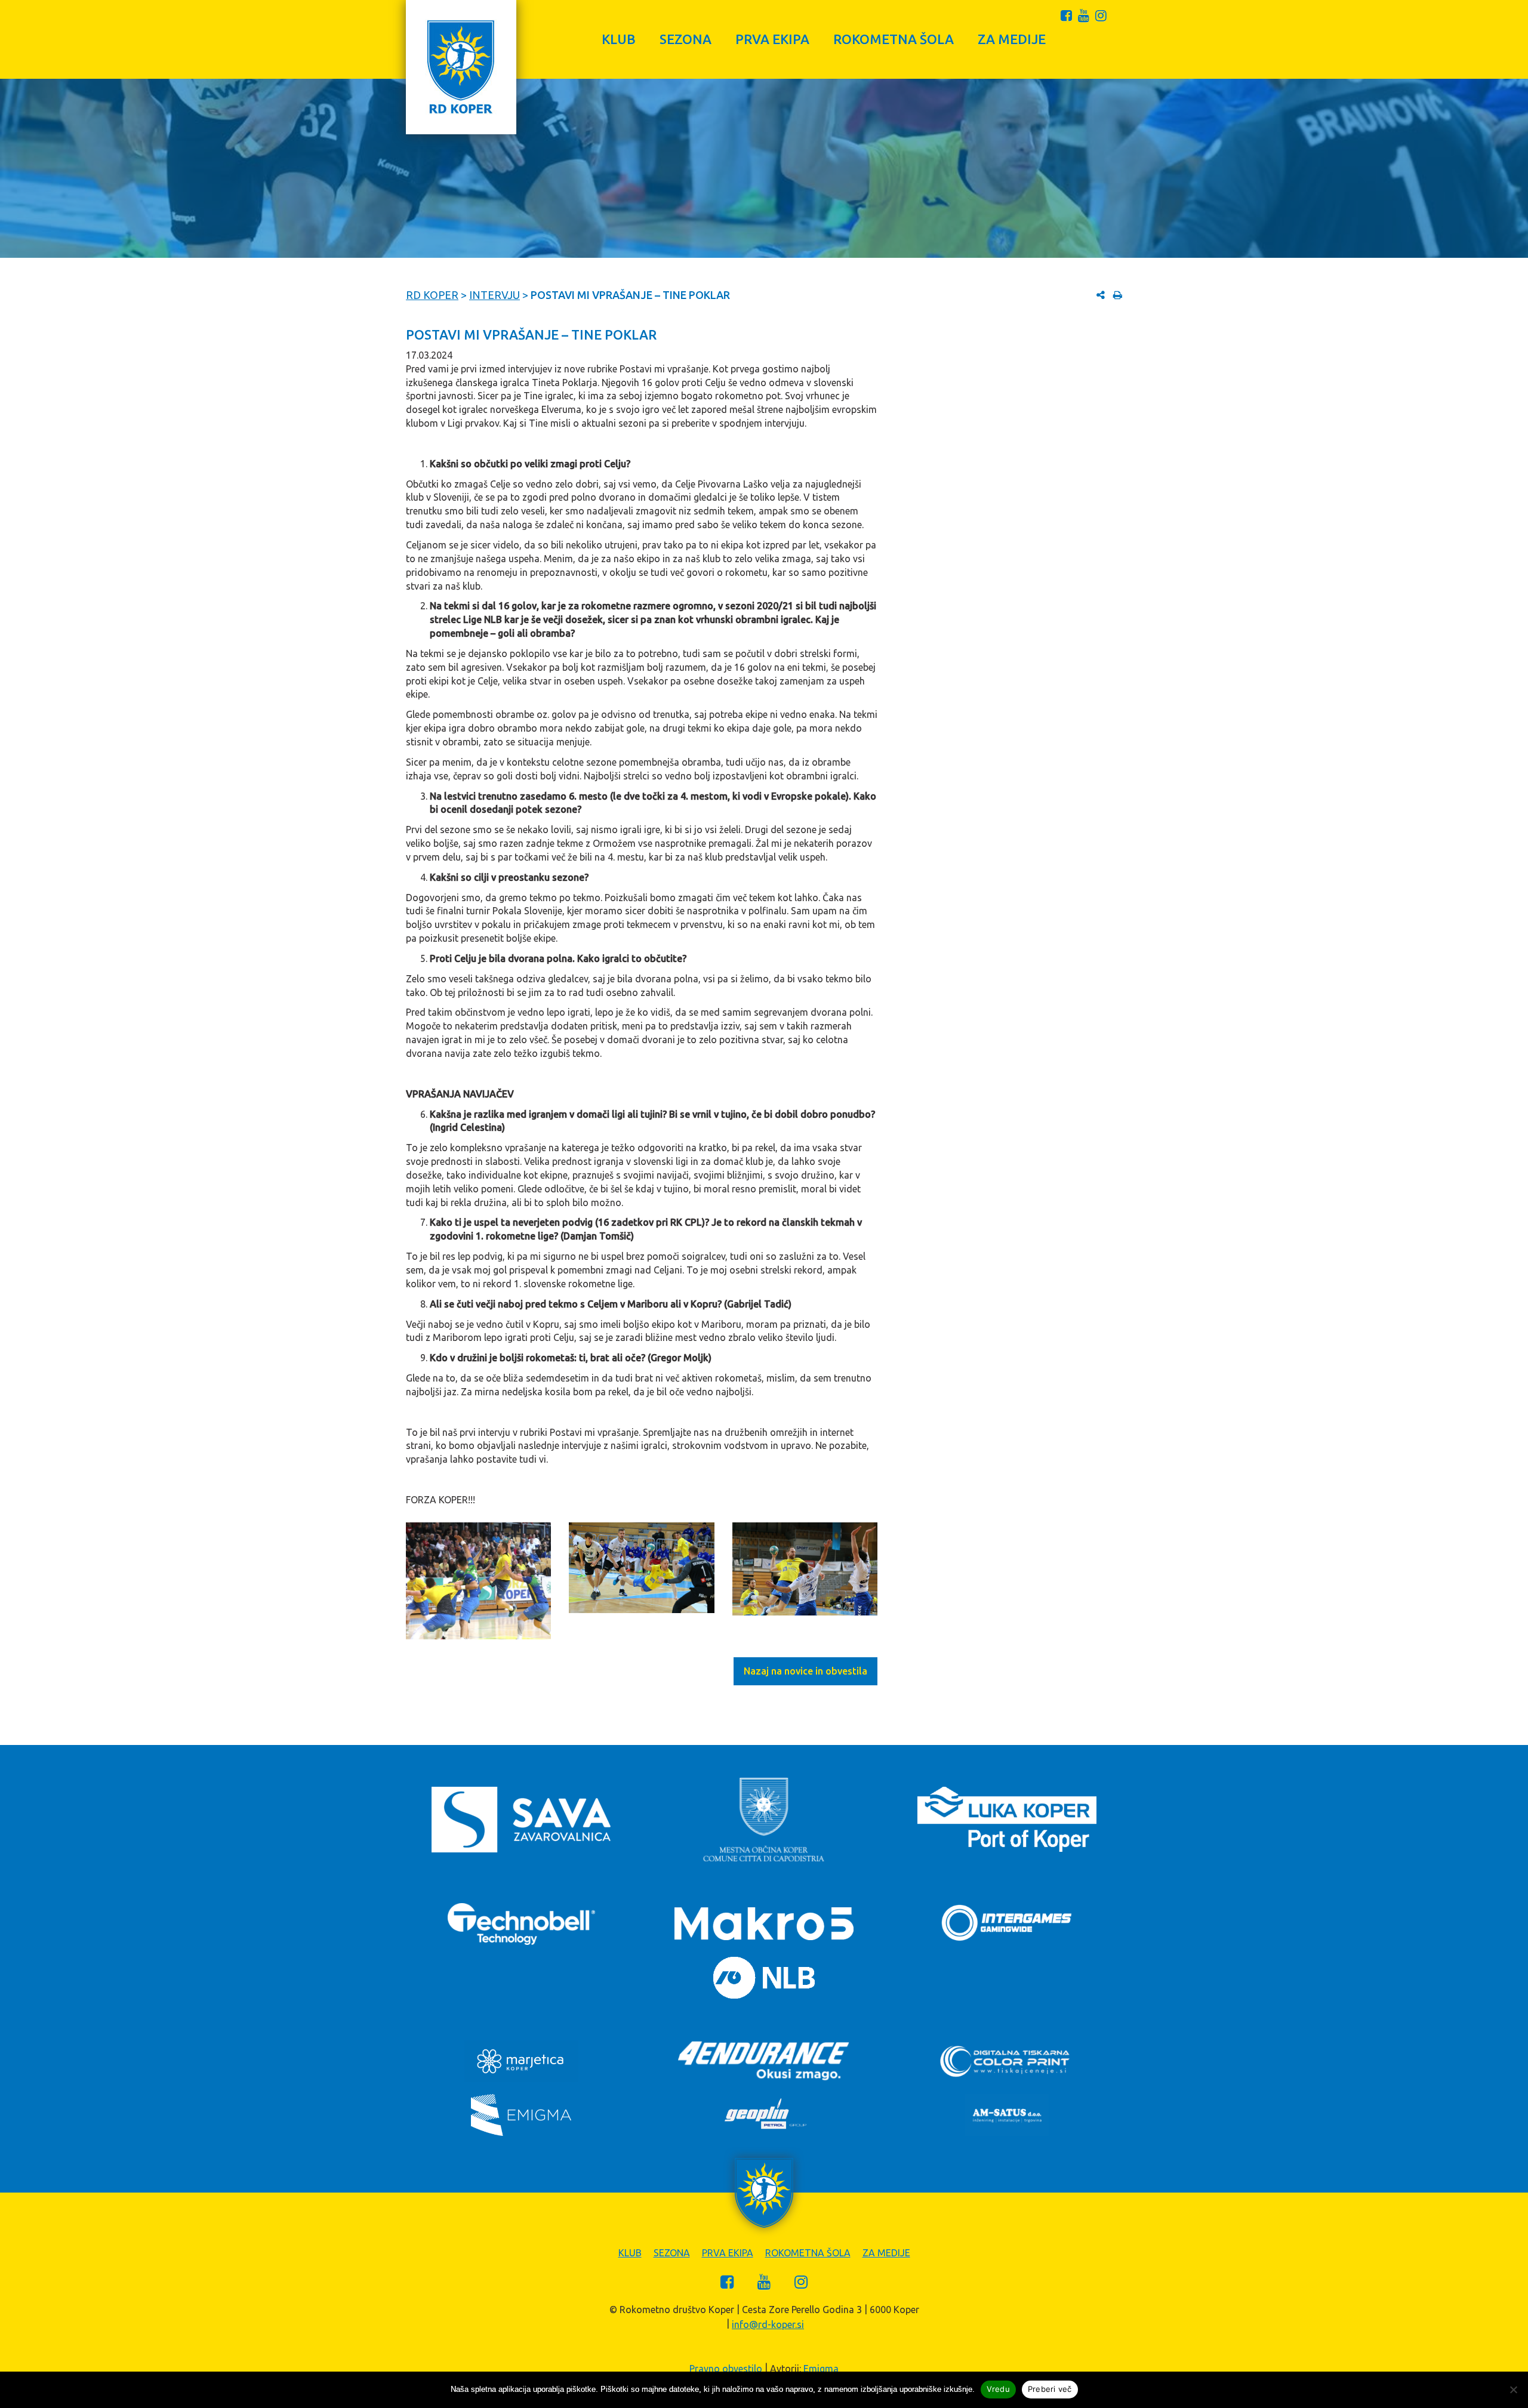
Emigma (821, 2369)
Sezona (686, 39)
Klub (619, 39)
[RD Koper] (461, 67)
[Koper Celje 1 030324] (478, 1581)
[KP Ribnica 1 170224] (641, 1568)
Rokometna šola (894, 39)
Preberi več (1050, 2389)
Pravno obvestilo (726, 2369)
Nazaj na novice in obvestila (805, 1671)
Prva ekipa (772, 39)
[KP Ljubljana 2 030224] (805, 1569)
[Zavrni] (1513, 2389)
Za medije (1012, 39)
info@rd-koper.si (768, 2324)
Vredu (998, 2389)
